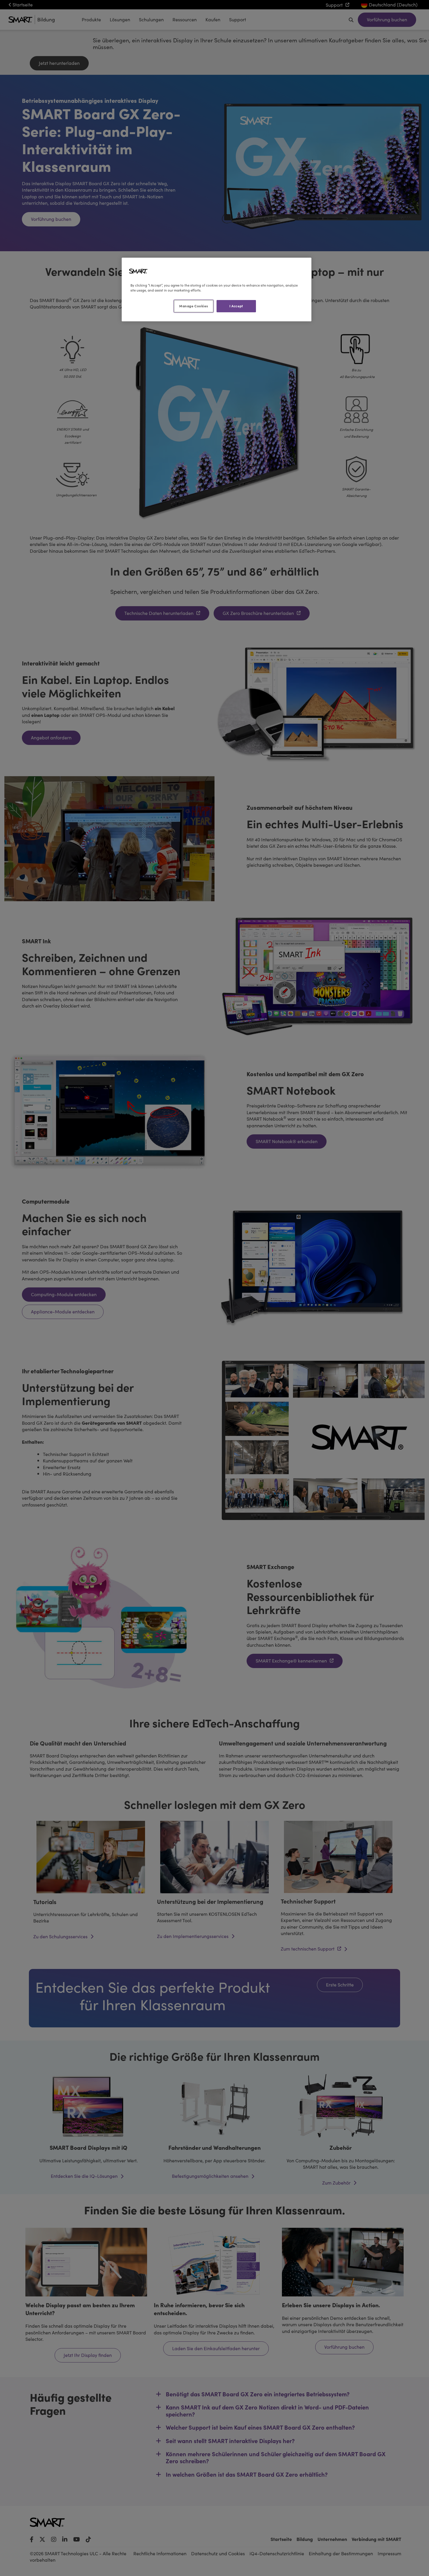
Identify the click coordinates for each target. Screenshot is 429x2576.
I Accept (236, 306)
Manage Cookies (193, 306)
